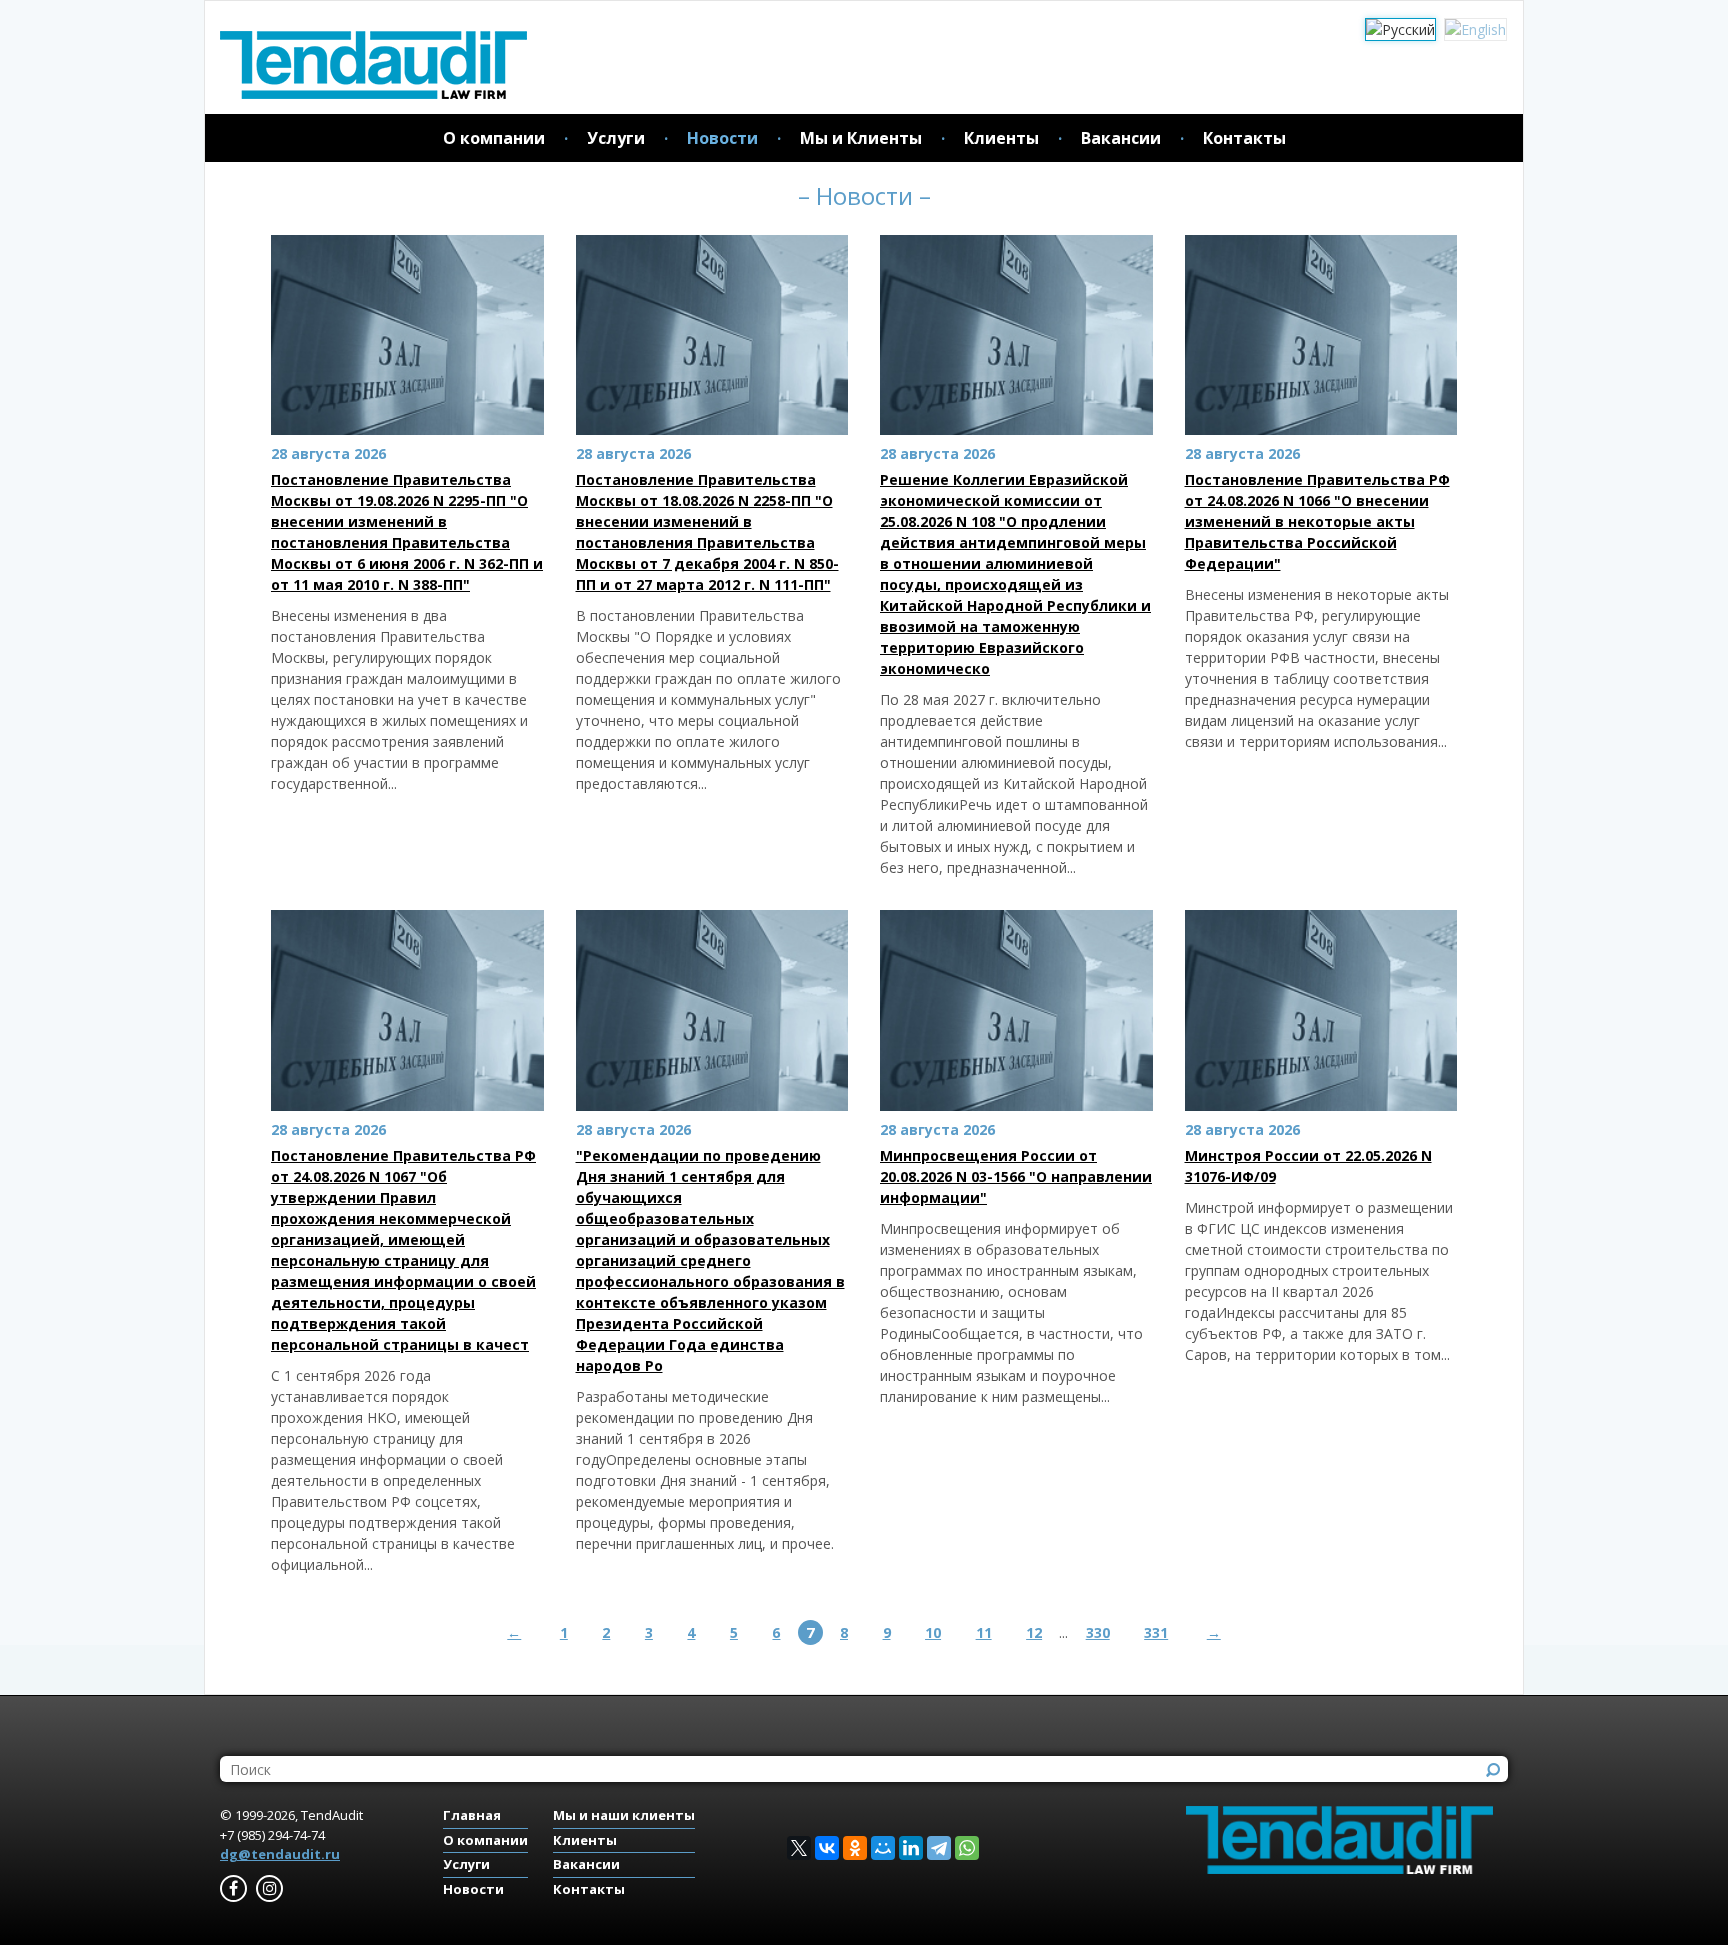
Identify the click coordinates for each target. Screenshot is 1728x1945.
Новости (722, 138)
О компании (494, 138)
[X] (799, 1848)
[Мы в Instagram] (269, 1888)
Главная (472, 1815)
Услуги (616, 138)
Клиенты (1001, 138)
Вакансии (1121, 138)
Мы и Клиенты (861, 138)
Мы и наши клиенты (624, 1815)
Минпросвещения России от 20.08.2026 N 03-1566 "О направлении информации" (1016, 1176)
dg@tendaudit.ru (280, 1854)
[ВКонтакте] (827, 1848)
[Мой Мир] (883, 1848)
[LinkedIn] (911, 1848)
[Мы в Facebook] (233, 1888)
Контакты (1244, 138)
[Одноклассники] (855, 1848)
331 (1156, 1632)
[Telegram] (939, 1848)
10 (933, 1632)
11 (984, 1632)
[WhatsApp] (967, 1848)
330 (1098, 1632)
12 (1034, 1632)
